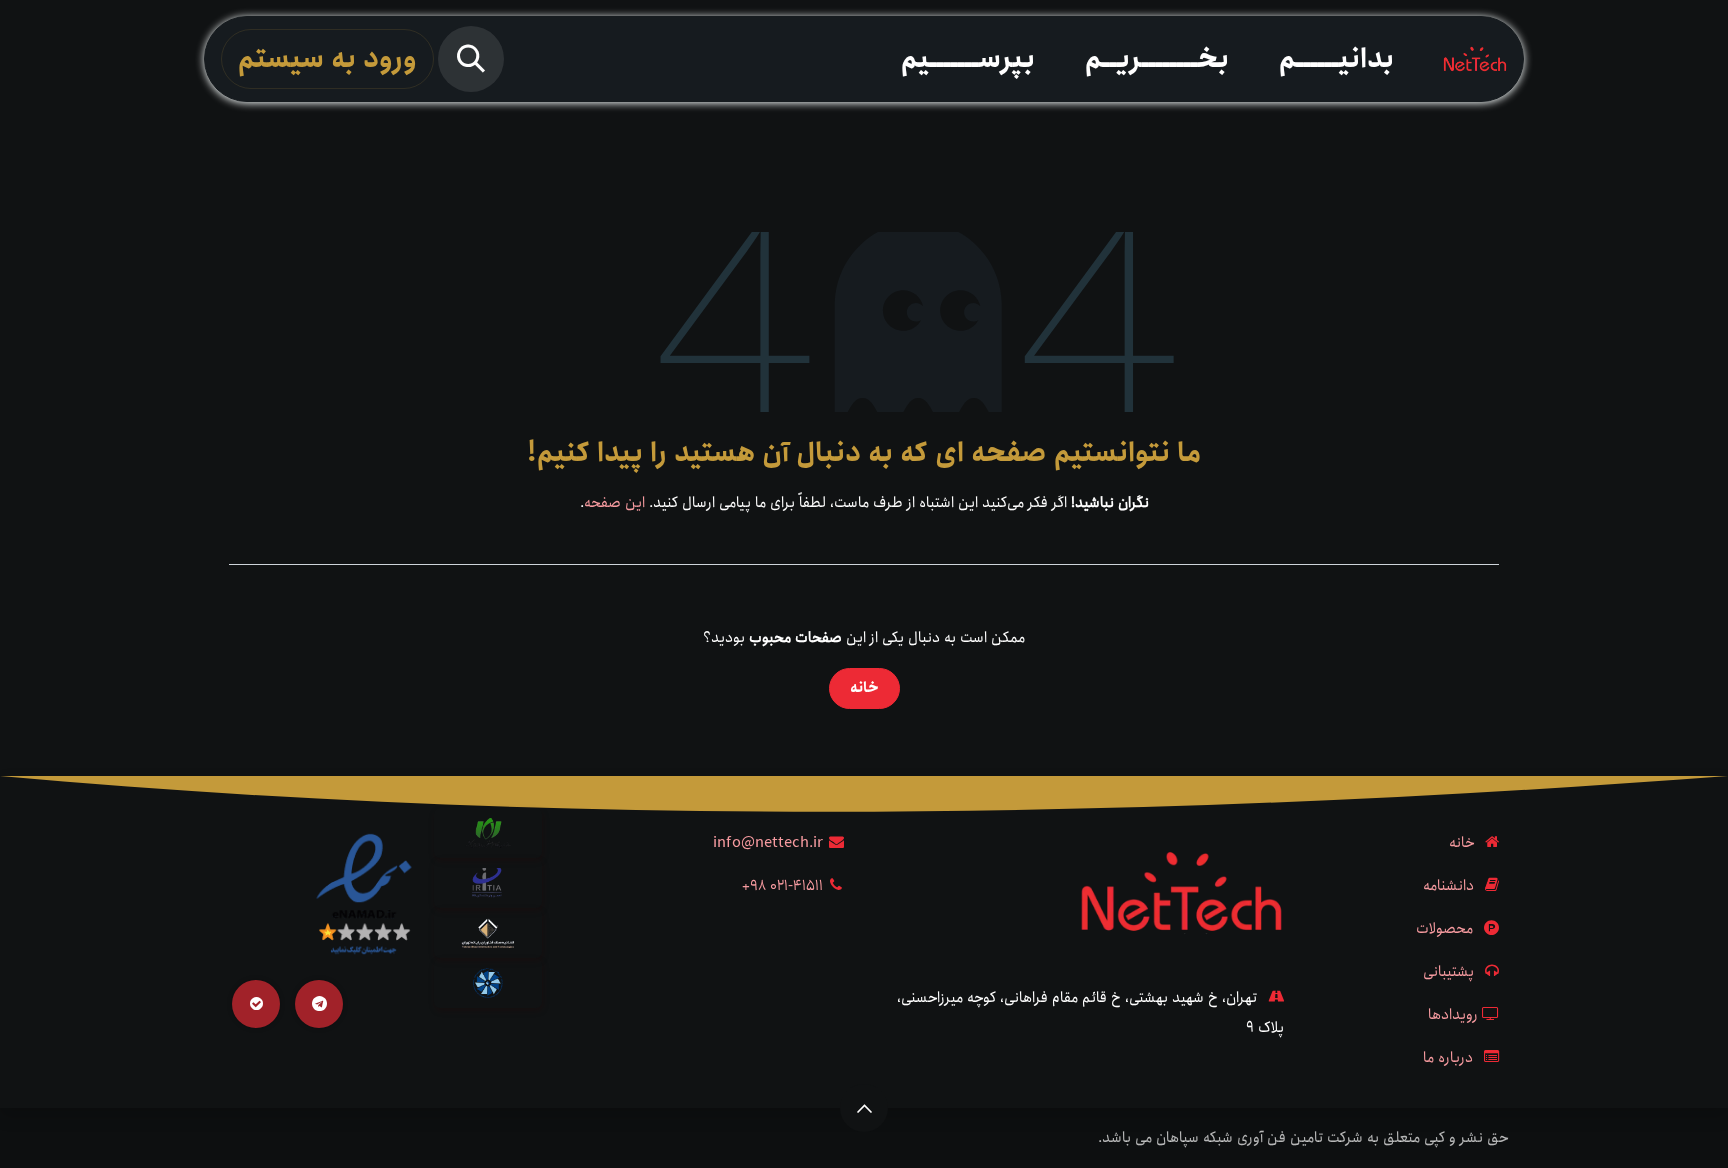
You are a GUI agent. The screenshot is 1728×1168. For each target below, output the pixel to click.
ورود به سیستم (327, 59)
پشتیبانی (1448, 972)
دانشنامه (1448, 886)
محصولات (1444, 929)
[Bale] (256, 1004)
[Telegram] (319, 1004)
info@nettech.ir (768, 843)
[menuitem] (1336, 59)
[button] (471, 59)
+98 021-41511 (782, 886)
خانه (864, 688)
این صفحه (614, 503)
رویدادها (1453, 1015)
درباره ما (1448, 1058)
